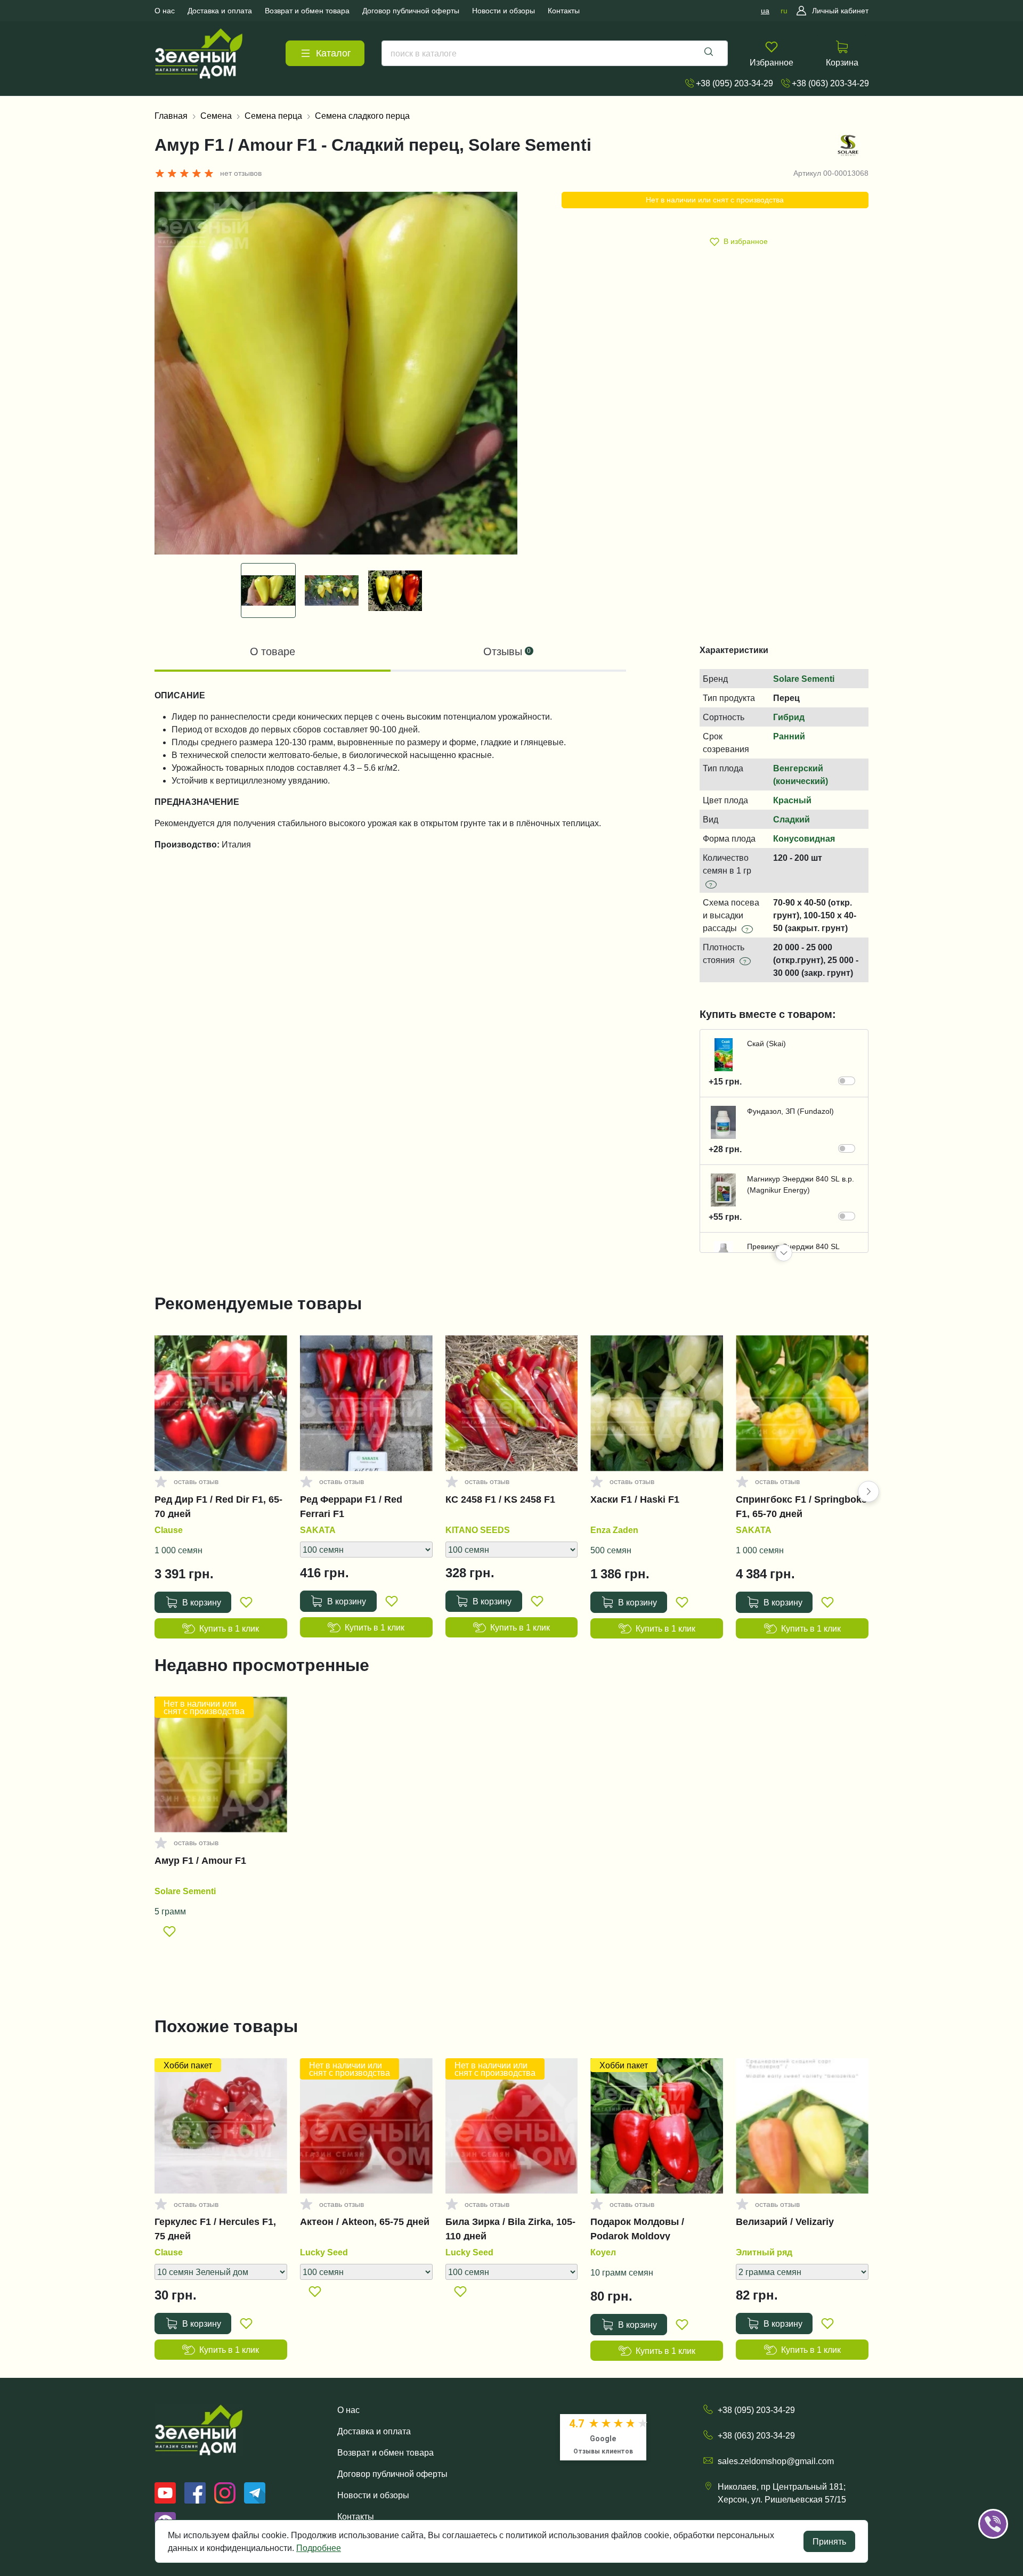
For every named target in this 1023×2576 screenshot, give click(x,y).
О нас (348, 2410)
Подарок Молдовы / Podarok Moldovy (637, 2229)
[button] (784, 1253)
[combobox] (555, 53)
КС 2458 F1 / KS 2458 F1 (500, 1499)
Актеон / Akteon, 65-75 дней (365, 2222)
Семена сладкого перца (362, 116)
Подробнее (319, 2548)
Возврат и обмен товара (385, 2452)
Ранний (789, 736)
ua (765, 11)
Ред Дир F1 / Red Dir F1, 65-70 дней (218, 1506)
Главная (171, 116)
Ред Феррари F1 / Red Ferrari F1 (351, 1506)
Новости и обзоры (373, 2495)
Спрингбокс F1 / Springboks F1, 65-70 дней (801, 1506)
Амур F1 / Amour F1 (200, 1861)
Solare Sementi (804, 679)
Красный (792, 800)
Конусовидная (804, 838)
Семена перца (273, 116)
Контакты (356, 2516)
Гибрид (789, 717)
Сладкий (791, 819)
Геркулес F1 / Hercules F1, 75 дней (215, 2229)
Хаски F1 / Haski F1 (635, 1499)
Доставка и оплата (374, 2431)
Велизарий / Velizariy (785, 2222)
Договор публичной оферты (392, 2474)
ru (784, 11)
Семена (216, 116)
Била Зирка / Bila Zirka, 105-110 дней (510, 2229)
